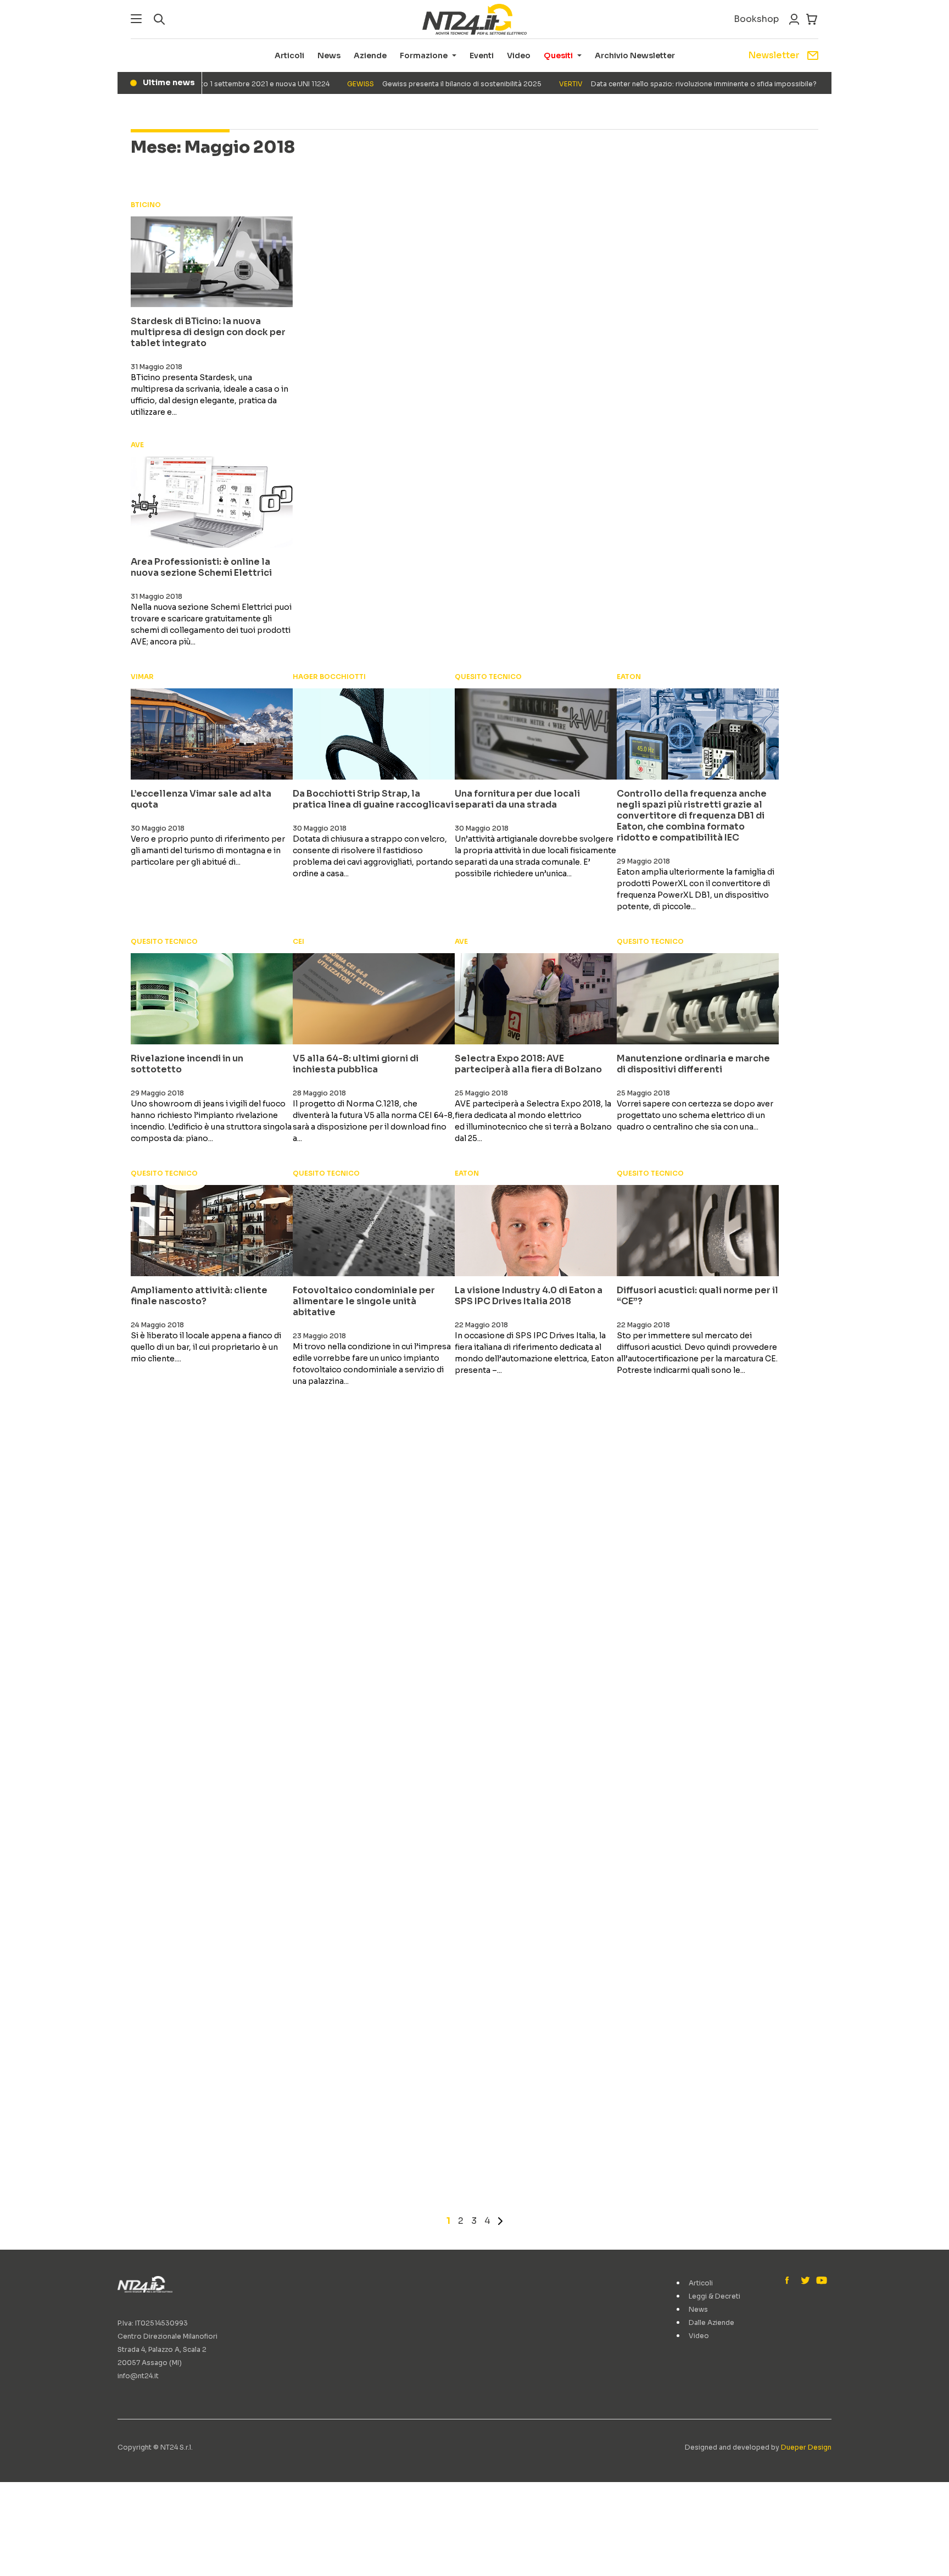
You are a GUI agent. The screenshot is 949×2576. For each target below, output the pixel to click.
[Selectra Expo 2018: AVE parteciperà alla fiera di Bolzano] (536, 999)
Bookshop (756, 19)
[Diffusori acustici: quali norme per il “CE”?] (698, 1231)
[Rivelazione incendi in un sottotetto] (212, 999)
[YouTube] (820, 2281)
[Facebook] (790, 2281)
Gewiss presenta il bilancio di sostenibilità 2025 (407, 84)
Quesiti (558, 55)
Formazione (424, 55)
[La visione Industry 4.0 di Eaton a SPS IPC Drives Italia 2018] (536, 1231)
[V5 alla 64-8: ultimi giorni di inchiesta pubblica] (374, 999)
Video (519, 55)
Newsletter (774, 55)
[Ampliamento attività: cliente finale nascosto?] (212, 1231)
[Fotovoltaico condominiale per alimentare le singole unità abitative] (374, 1231)
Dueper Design (806, 2447)
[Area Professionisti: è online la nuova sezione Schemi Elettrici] (212, 502)
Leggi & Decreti (714, 2296)
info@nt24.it (138, 2376)
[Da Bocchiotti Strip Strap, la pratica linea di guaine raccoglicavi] (374, 734)
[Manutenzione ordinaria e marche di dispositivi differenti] (698, 999)
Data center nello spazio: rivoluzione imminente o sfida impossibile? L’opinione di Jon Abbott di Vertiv (708, 84)
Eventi (482, 55)
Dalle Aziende (711, 2322)
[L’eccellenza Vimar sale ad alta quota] (212, 734)
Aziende (370, 55)
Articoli (289, 55)
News (329, 55)
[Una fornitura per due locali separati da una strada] (536, 734)
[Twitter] (805, 2281)
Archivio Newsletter (635, 55)
